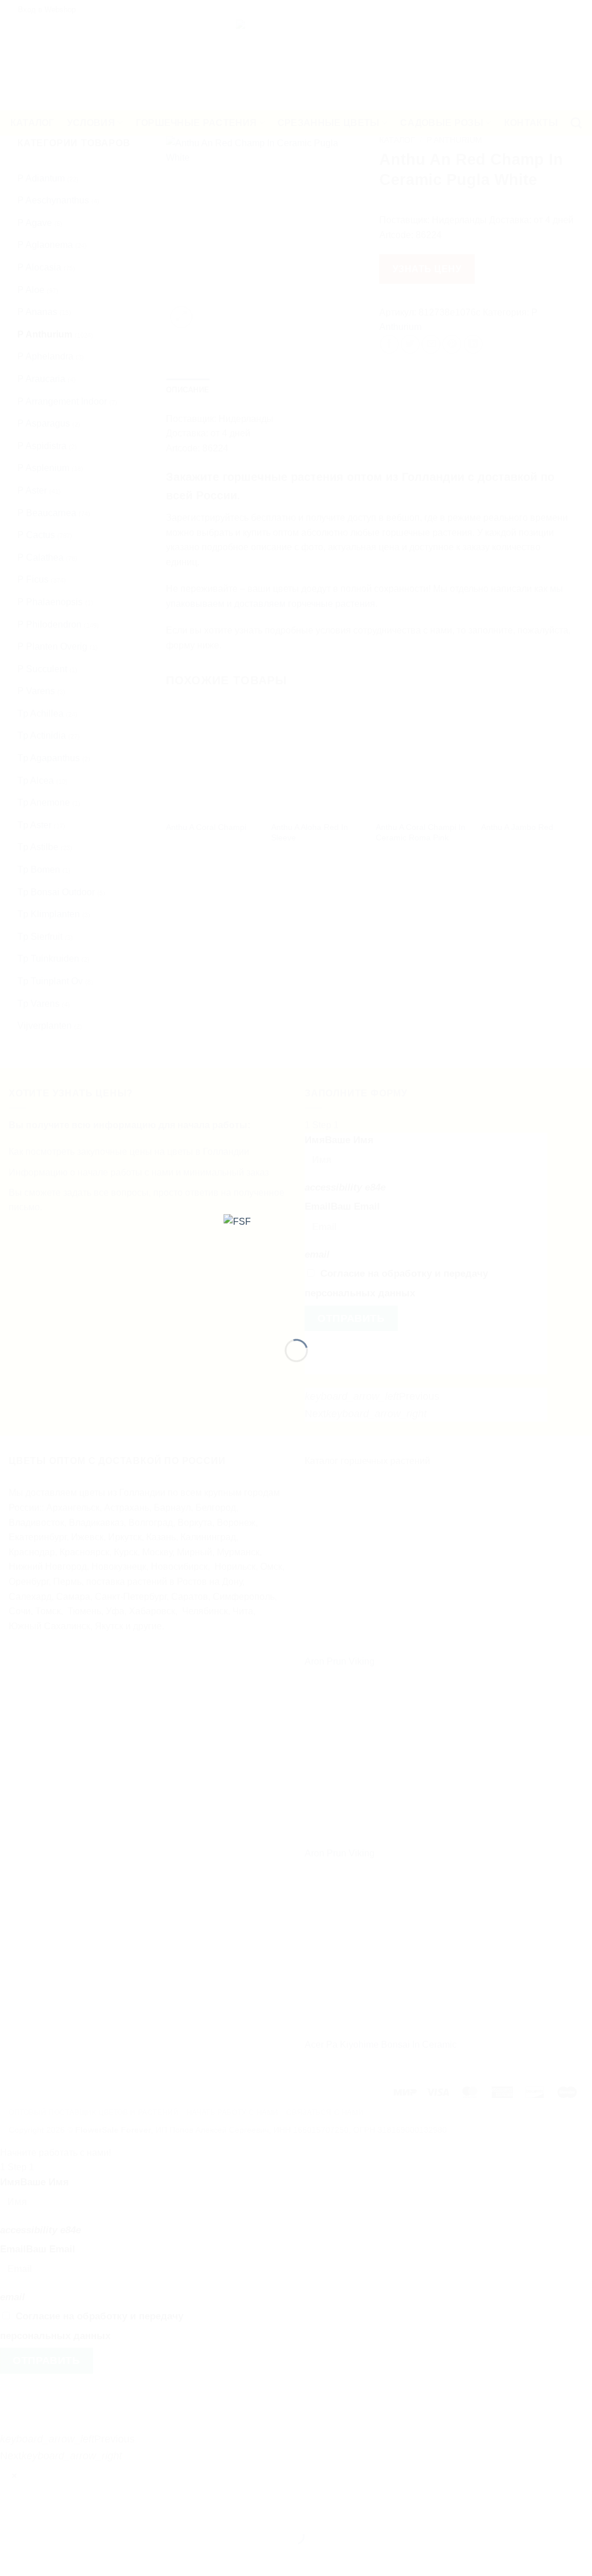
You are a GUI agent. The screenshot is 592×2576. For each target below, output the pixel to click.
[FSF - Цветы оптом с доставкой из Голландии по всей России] (296, 1267)
